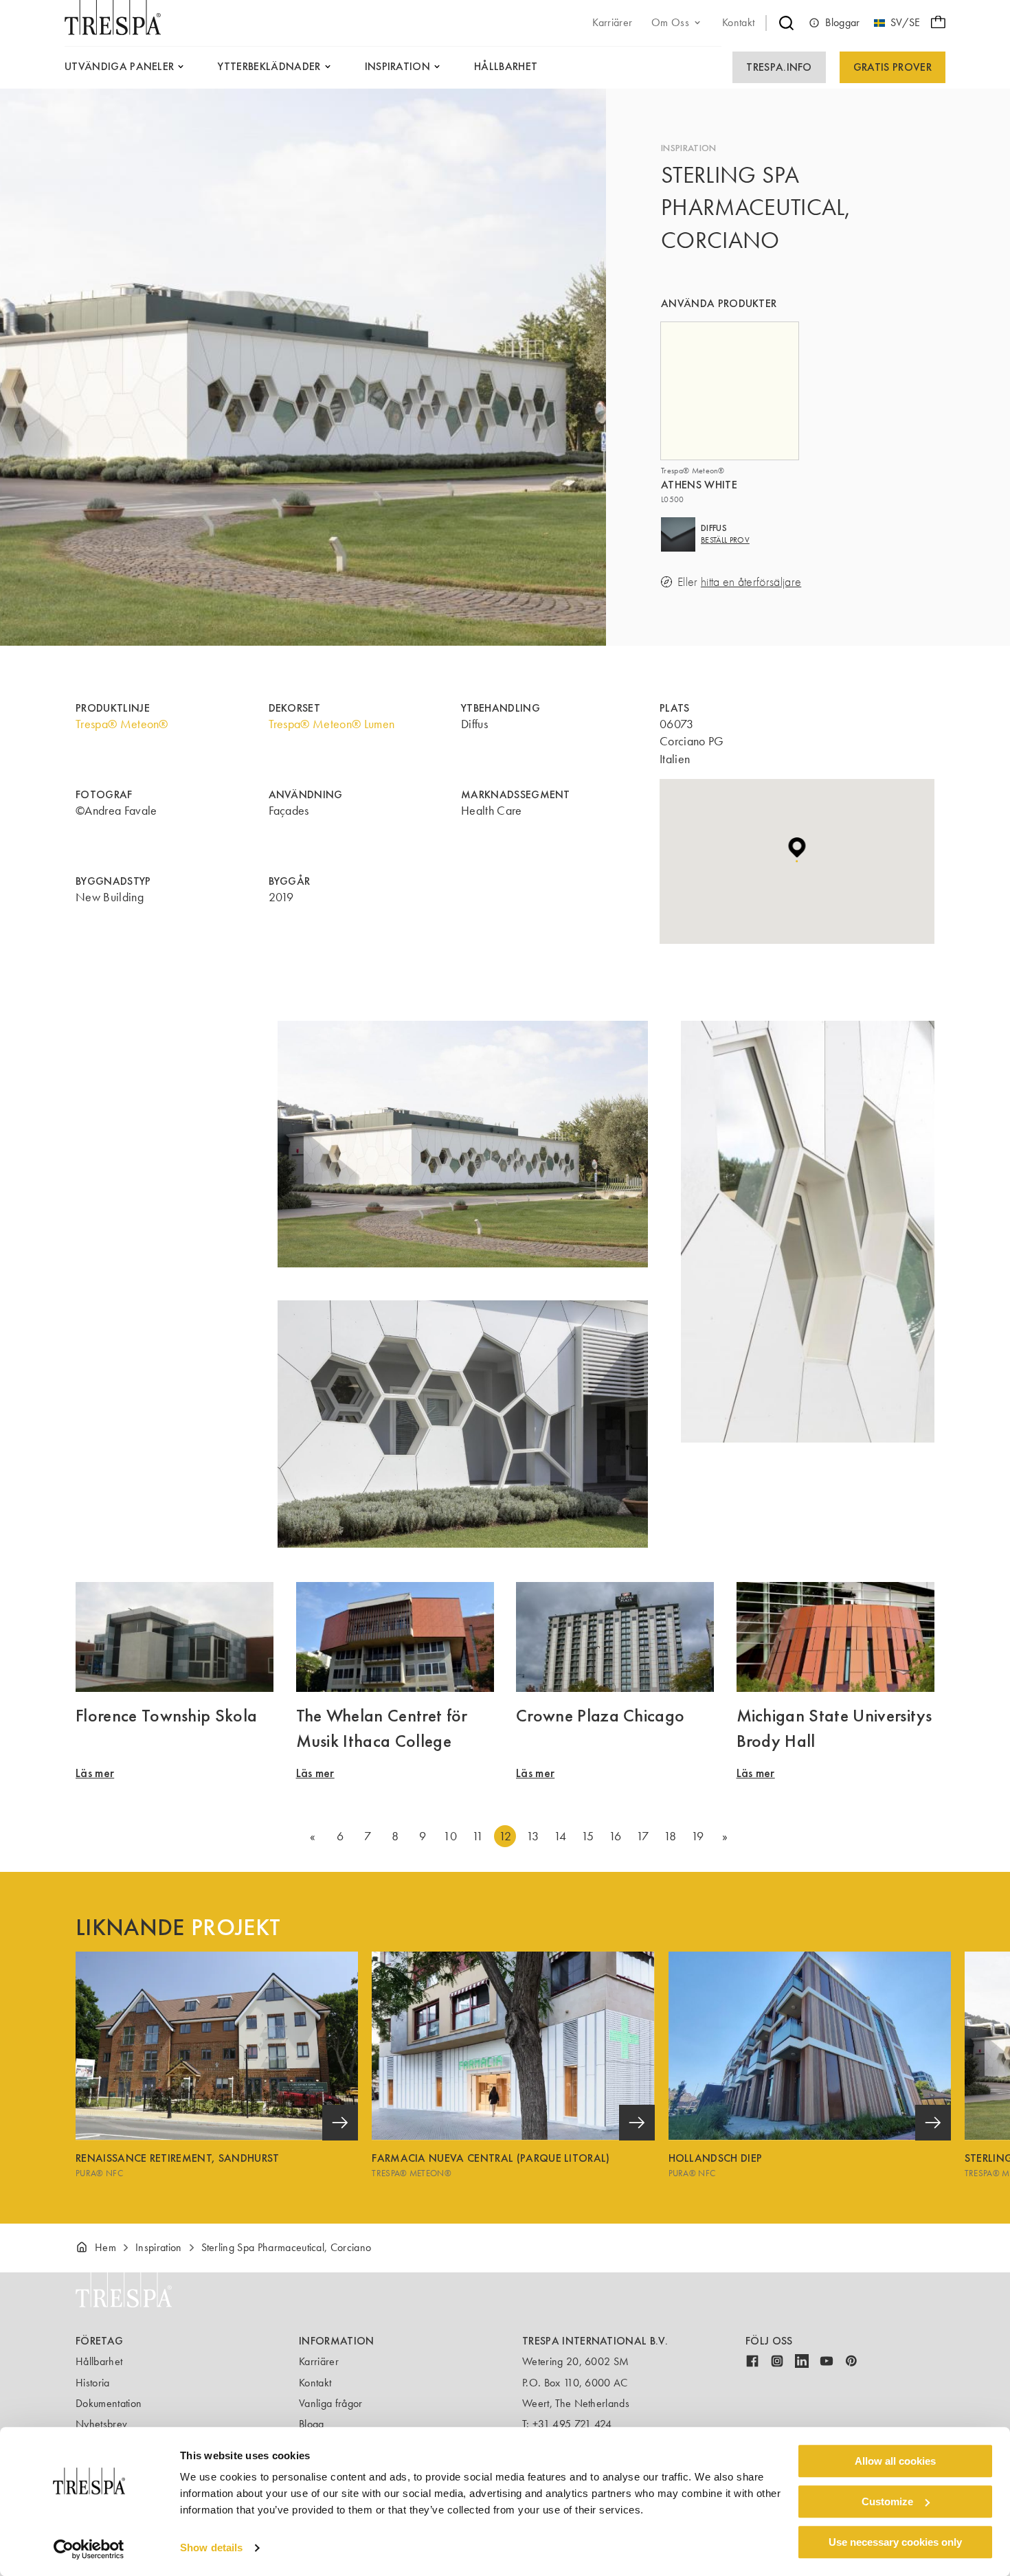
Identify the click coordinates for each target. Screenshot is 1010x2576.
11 (478, 1836)
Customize (887, 2501)
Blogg (312, 2424)
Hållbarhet (99, 2361)
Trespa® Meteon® (122, 724)
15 (588, 1836)
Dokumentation (109, 2403)
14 (560, 1836)
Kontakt (315, 2383)
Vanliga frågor (330, 2403)
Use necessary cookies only (895, 2542)
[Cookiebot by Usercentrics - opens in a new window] (89, 2549)
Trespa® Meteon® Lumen (332, 724)
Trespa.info (779, 67)
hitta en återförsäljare (751, 582)
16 (615, 1836)
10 (450, 1836)
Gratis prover (893, 67)
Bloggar (842, 22)
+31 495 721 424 (572, 2424)
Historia (93, 2383)
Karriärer (319, 2361)
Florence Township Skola (166, 1715)
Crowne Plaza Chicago (600, 1715)
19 (698, 1836)
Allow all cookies (895, 2461)
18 (670, 1836)
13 (533, 1836)
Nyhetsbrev (101, 2424)
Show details (211, 2548)
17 (643, 1836)
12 (505, 1836)
